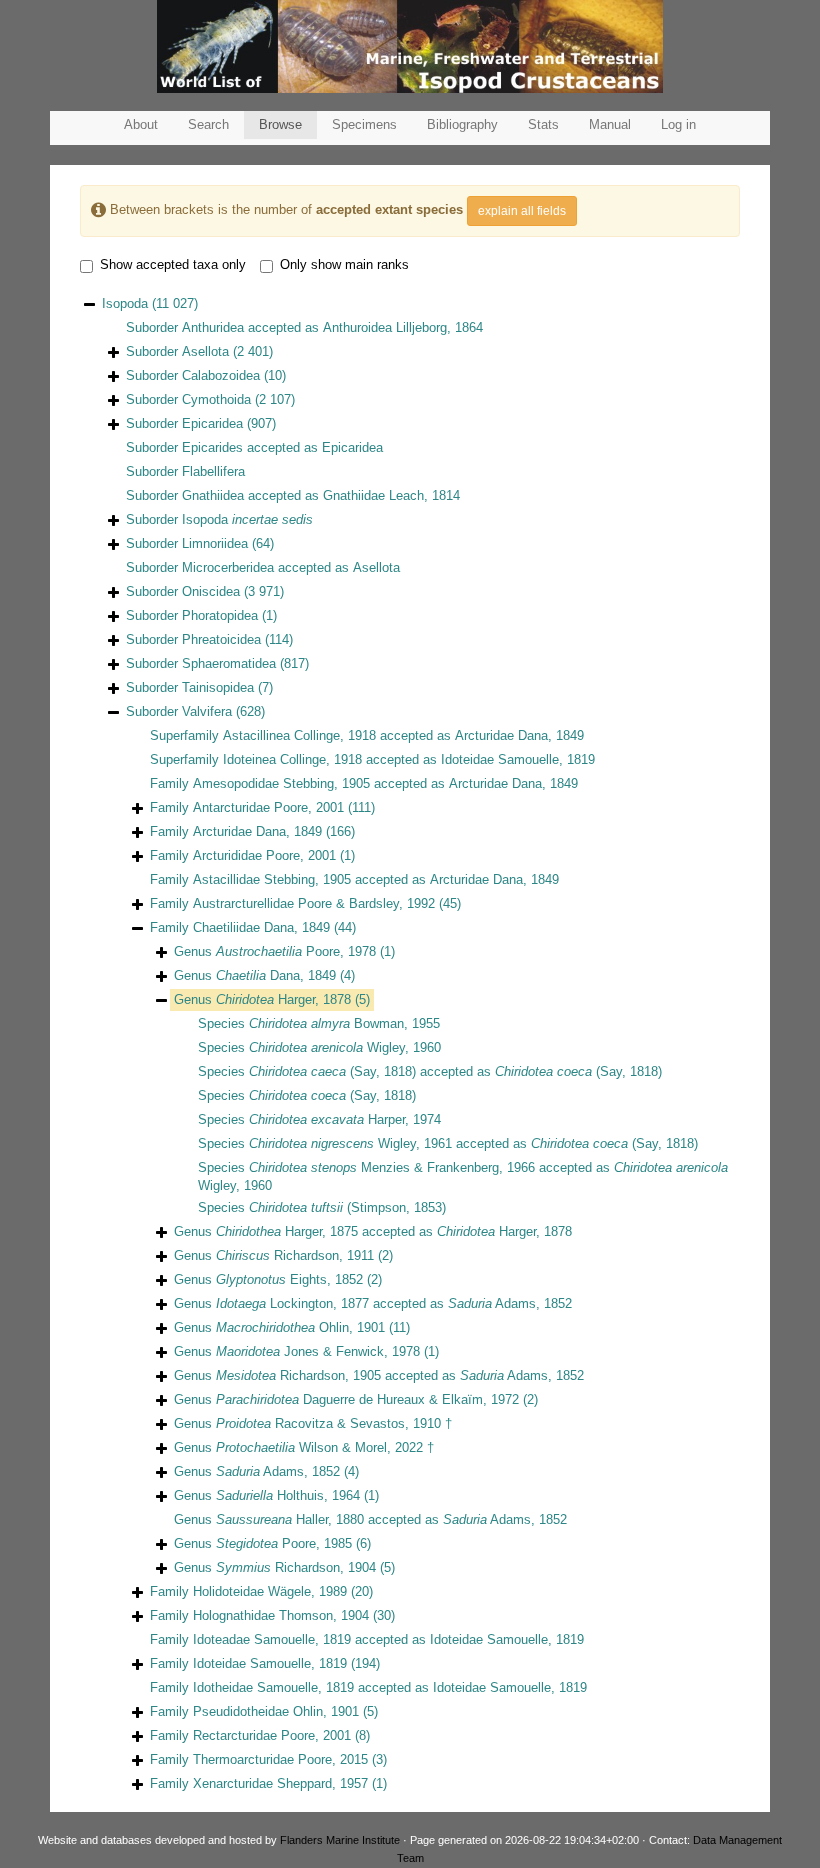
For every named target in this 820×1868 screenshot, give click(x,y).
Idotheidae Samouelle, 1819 (273, 1687)
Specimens (364, 124)
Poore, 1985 (284, 1543)
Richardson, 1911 (295, 1255)
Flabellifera (213, 471)
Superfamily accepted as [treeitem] (367, 735)
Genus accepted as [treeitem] (373, 1231)
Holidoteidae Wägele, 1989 (270, 1591)
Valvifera (207, 711)
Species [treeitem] (319, 1023)
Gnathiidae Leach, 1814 (391, 495)
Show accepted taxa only (173, 264)
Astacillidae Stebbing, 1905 (272, 879)
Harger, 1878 (283, 999)
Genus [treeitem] (284, 951)
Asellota (205, 351)
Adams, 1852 (510, 1303)
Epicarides (212, 447)
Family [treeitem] (262, 807)
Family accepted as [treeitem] (364, 783)
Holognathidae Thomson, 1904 (281, 1615)
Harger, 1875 (287, 1231)
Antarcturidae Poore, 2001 (268, 807)
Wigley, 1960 (345, 1047)
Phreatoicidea (221, 639)
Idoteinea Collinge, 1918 (292, 759)
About (141, 124)
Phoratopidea (220, 615)
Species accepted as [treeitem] (430, 1071)
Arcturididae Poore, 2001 (264, 855)
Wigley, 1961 (350, 1143)
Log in (678, 124)
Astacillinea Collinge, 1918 (299, 735)
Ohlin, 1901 (300, 1327)
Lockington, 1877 (292, 1303)
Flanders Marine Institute (340, 1840)
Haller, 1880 (290, 1519)
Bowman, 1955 (344, 1023)
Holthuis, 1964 (288, 1495)
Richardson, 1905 (298, 1375)
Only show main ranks (344, 264)
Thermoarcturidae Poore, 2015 (280, 1759)
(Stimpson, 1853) (347, 1207)
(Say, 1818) (332, 1071)
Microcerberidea (228, 567)
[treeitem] (272, 1000)
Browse (280, 124)
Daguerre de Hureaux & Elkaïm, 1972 (367, 1399)
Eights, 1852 (289, 1279)
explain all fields (522, 211)
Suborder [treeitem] (199, 351)
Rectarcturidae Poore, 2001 (272, 1735)
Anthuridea (213, 327)
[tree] (410, 1045)
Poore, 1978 (296, 951)
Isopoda (247, 519)
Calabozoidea (221, 375)
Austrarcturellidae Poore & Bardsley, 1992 (314, 903)
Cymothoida (216, 399)
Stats (543, 124)
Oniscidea (211, 591)
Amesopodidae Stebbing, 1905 (281, 783)
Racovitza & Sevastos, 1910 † (334, 1423)
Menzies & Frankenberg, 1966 (392, 1167)
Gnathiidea (213, 495)
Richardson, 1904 (296, 1567)
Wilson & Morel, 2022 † (325, 1447)
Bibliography (462, 124)
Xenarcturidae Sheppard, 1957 (280, 1783)
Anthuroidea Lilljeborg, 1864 (403, 327)
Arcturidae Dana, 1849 (519, 735)
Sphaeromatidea (229, 663)
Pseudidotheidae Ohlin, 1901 (276, 1711)
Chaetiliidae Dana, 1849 (261, 927)
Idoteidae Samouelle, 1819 (518, 759)
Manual (610, 124)
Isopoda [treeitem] (150, 303)
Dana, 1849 (276, 975)
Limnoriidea (215, 543)
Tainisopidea (218, 687)
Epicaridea (212, 423)
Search (208, 124)
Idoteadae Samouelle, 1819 (272, 1639)
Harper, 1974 (345, 1119)
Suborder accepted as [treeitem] (304, 327)
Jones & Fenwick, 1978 (318, 1351)
